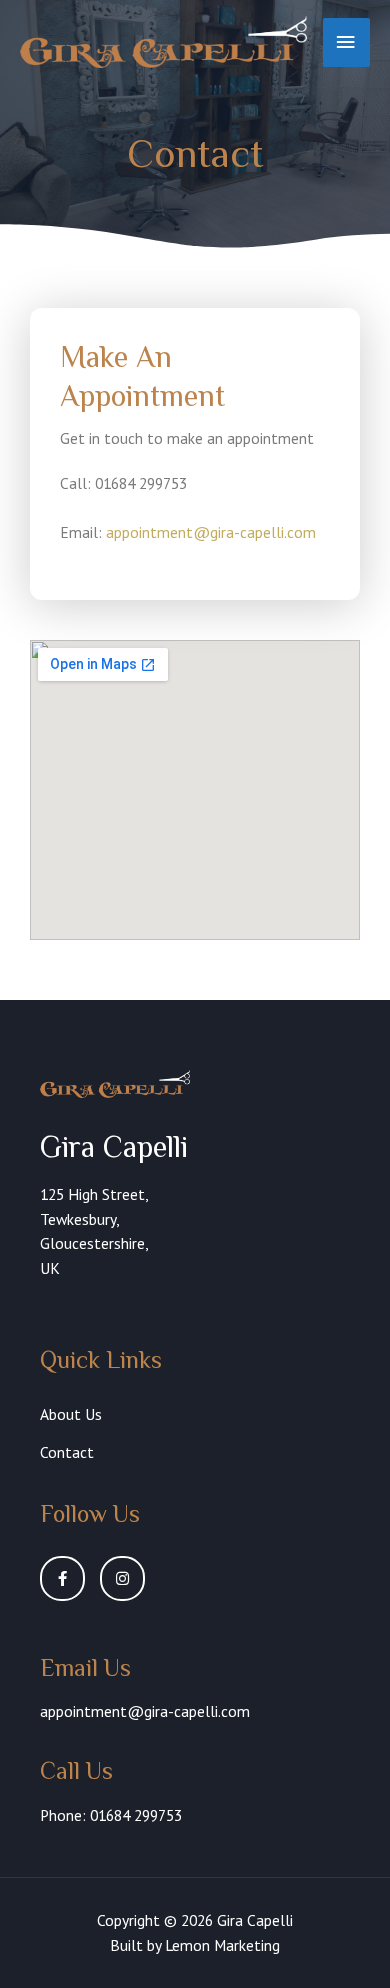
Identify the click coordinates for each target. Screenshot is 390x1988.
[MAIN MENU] (346, 42)
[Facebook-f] (62, 1578)
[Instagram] (122, 1578)
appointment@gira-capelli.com (211, 532)
